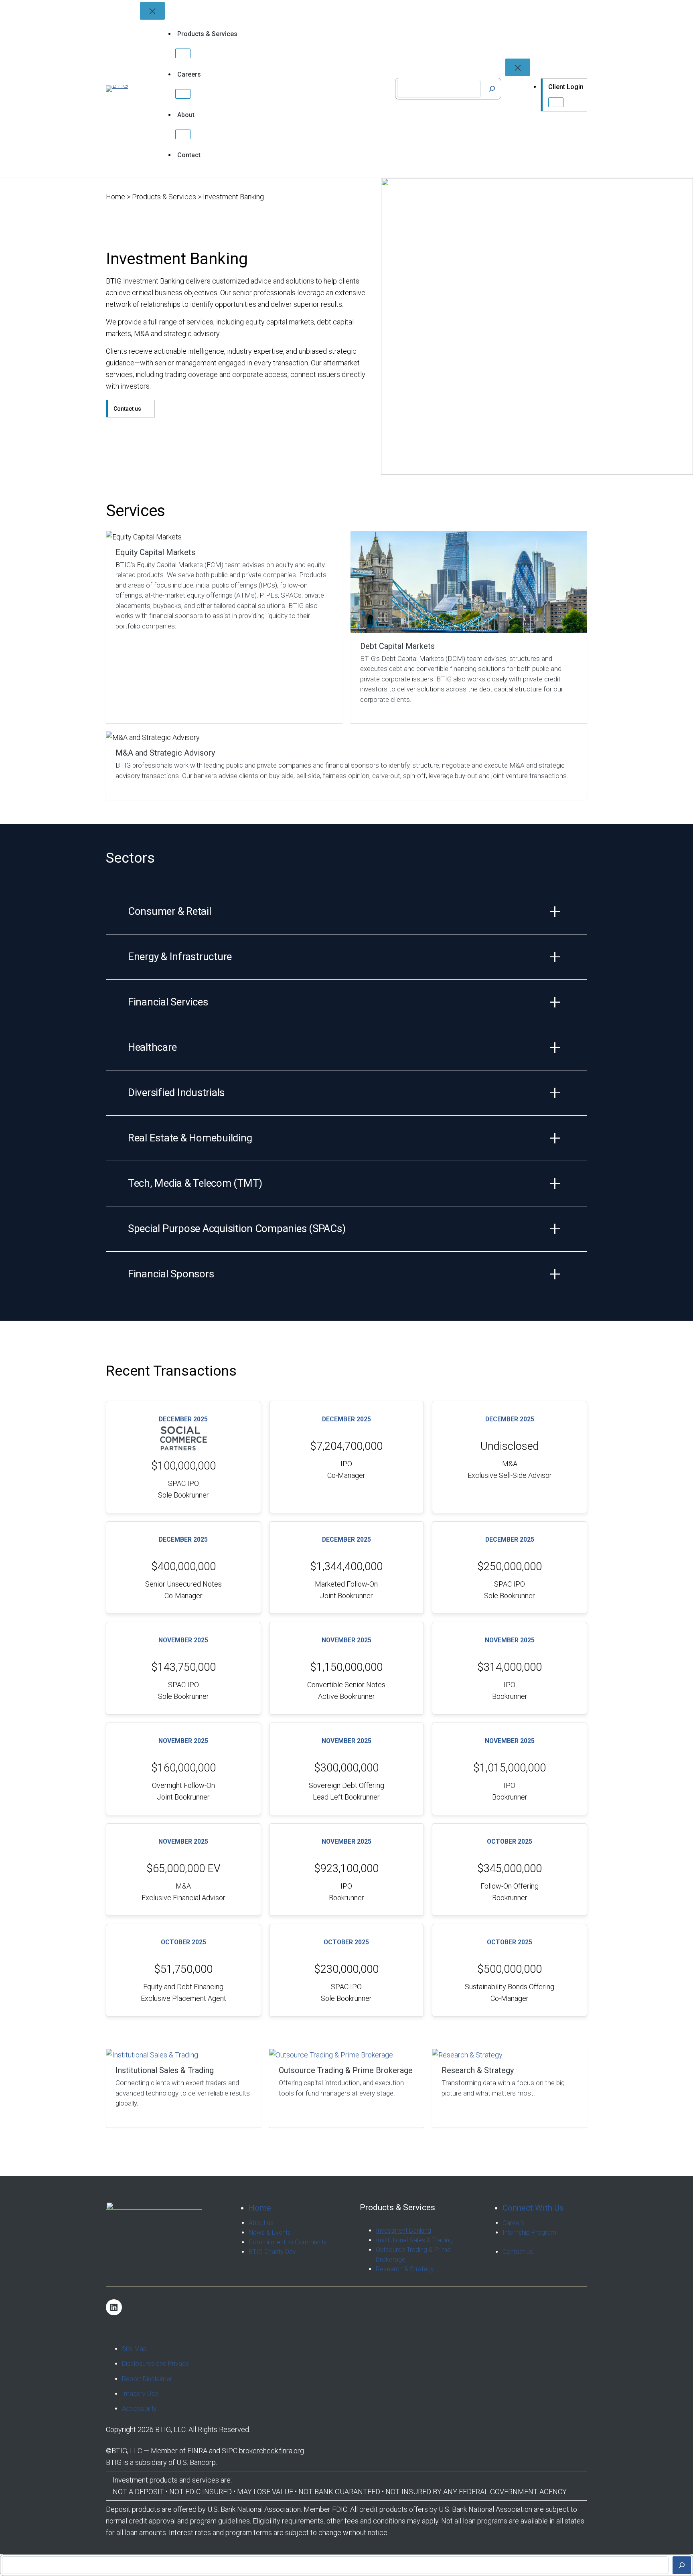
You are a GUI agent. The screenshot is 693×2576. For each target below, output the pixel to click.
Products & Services (164, 197)
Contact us (127, 409)
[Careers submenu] (183, 94)
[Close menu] (152, 11)
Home (115, 197)
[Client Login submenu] (556, 102)
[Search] (492, 89)
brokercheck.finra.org (272, 2451)
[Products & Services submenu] (183, 53)
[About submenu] (183, 134)
